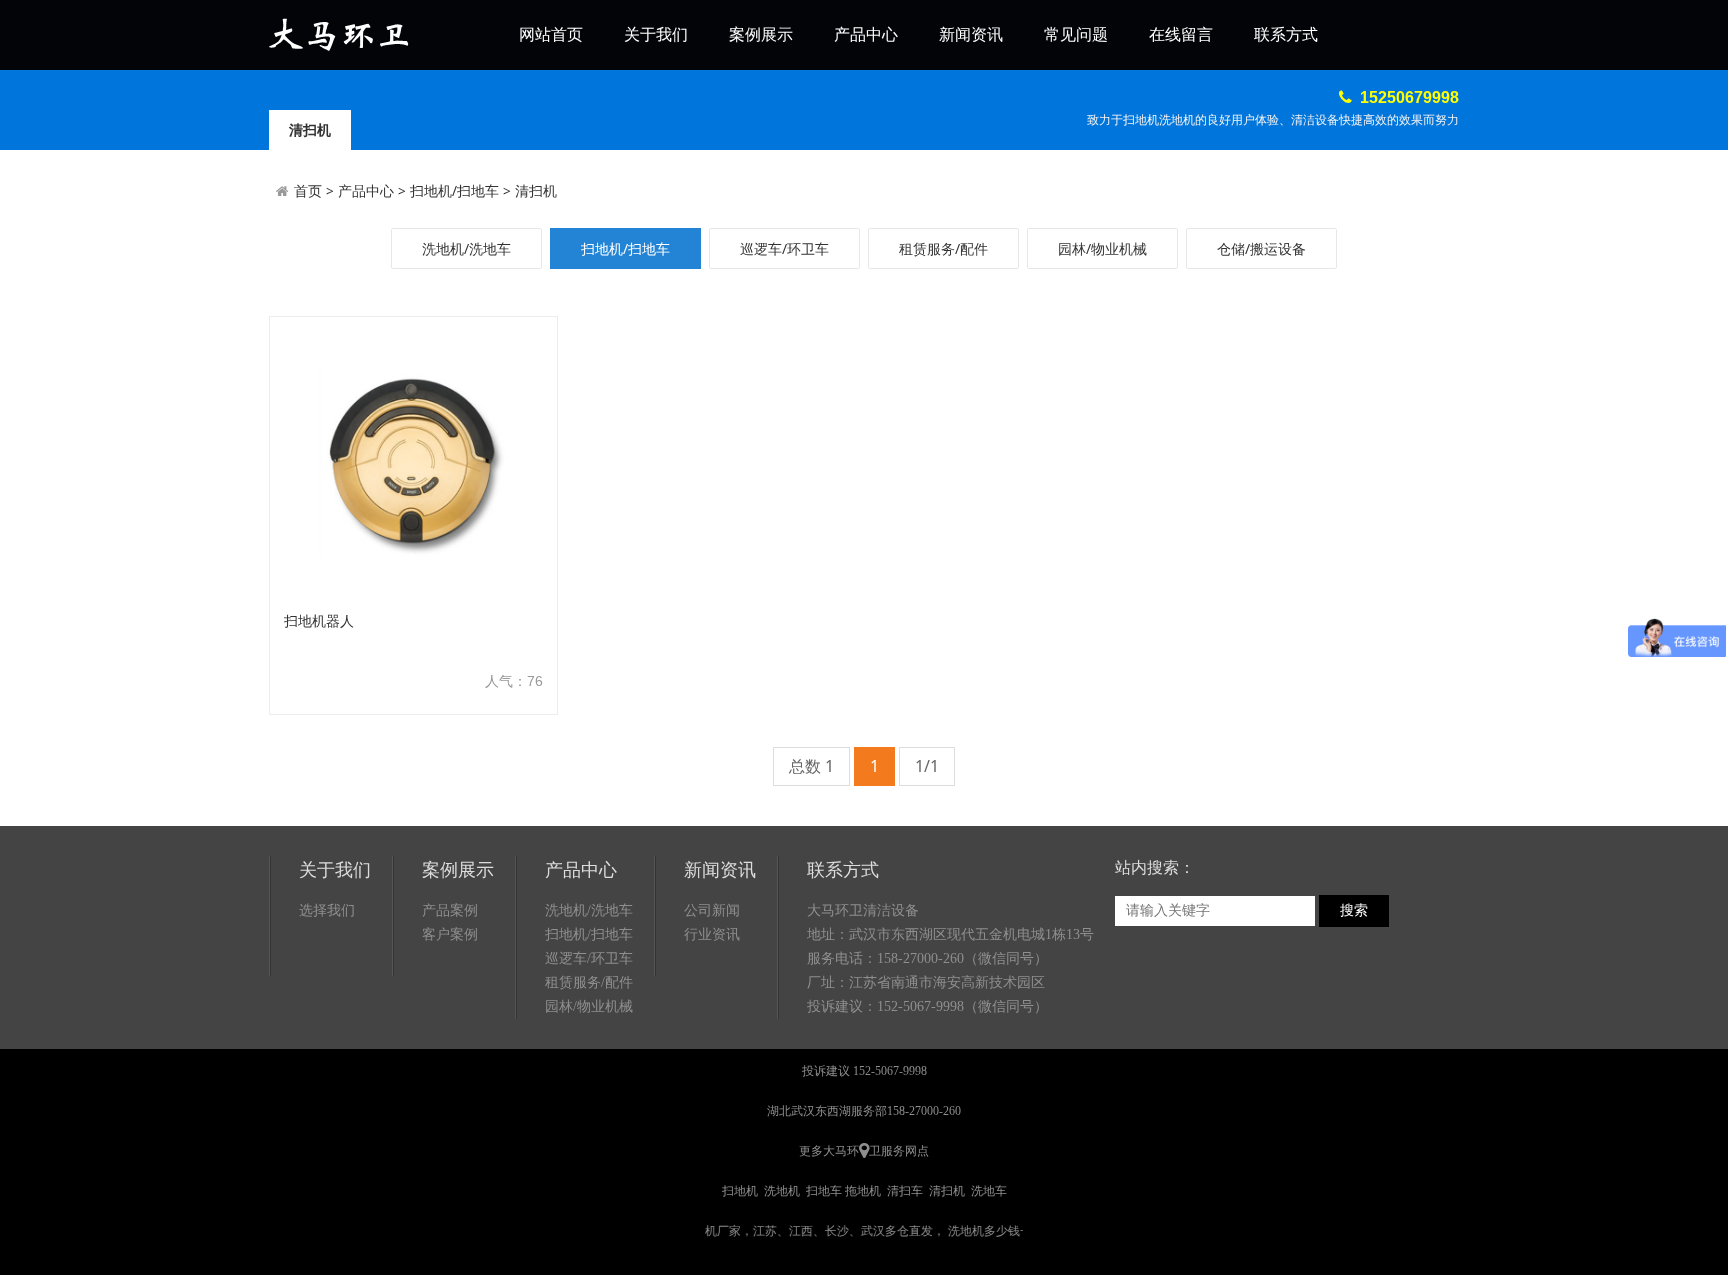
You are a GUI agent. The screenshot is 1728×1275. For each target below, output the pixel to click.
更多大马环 (829, 1151)
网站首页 (551, 34)
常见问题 (1076, 34)
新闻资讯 (971, 34)
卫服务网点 (899, 1151)
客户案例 (450, 934)
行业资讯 (712, 934)
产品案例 (450, 910)
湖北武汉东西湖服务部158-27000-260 (864, 1111)
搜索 (1354, 910)
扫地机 (740, 1191)
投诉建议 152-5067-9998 (864, 1071)
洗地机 (782, 1191)
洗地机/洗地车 (466, 248)
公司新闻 (712, 910)
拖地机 (863, 1191)
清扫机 (536, 190)
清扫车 (905, 1191)
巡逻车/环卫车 (784, 248)
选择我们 (327, 910)
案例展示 (761, 34)
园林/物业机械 (1102, 248)
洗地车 (989, 1191)
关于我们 (656, 34)
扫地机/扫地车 (454, 190)
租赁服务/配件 (943, 248)
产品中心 (866, 34)
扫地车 (824, 1191)
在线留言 (1181, 34)
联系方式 (1286, 34)
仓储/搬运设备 (1261, 248)
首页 (308, 190)
